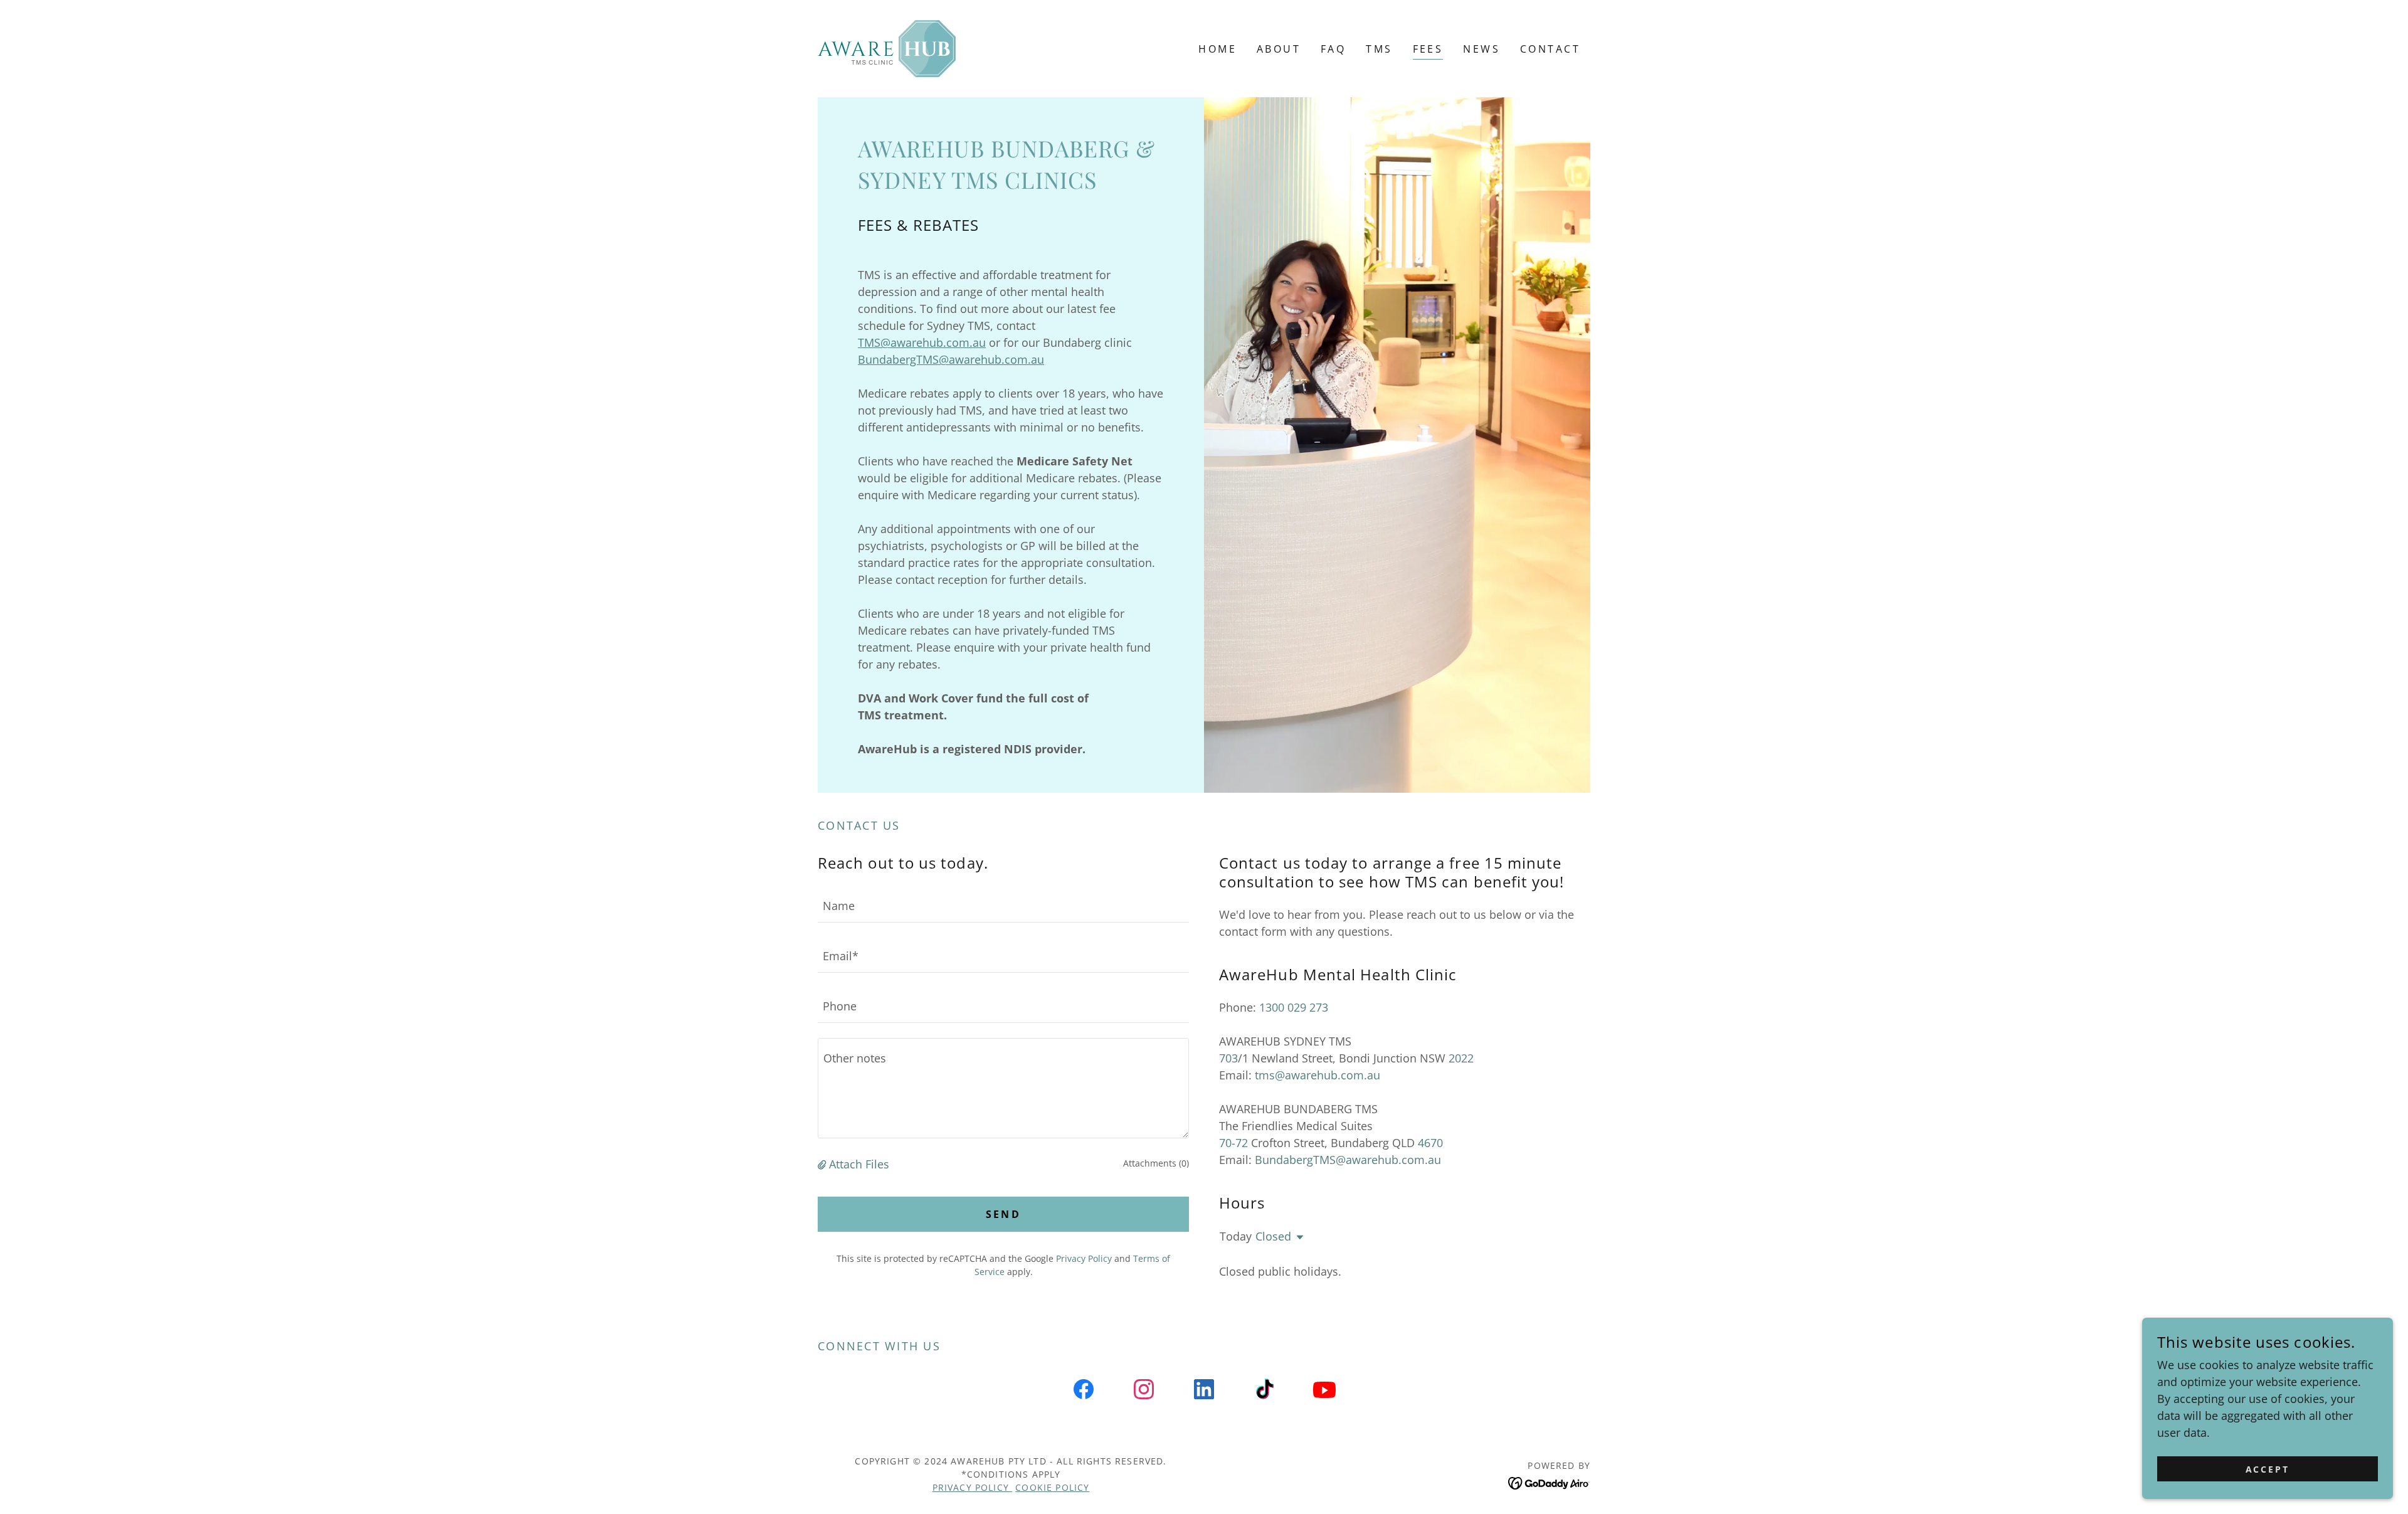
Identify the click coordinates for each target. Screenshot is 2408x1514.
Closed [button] (1273, 1236)
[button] (823, 1164)
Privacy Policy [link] (1084, 1258)
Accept (2268, 1469)
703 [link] (1228, 1058)
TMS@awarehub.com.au (922, 342)
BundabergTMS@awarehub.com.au (951, 359)
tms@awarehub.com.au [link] (1318, 1075)
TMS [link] (1379, 49)
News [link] (1481, 49)
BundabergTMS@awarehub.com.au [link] (1348, 1160)
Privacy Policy (972, 1487)
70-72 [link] (1233, 1143)
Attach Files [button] (859, 1164)
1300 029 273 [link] (1294, 1007)
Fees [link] (1428, 49)
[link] (887, 47)
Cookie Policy (1052, 1487)
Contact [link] (1550, 49)
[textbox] (1003, 905)
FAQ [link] (1333, 49)
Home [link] (1217, 49)
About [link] (1279, 49)
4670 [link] (1430, 1143)
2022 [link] (1461, 1058)
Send (1004, 1214)
